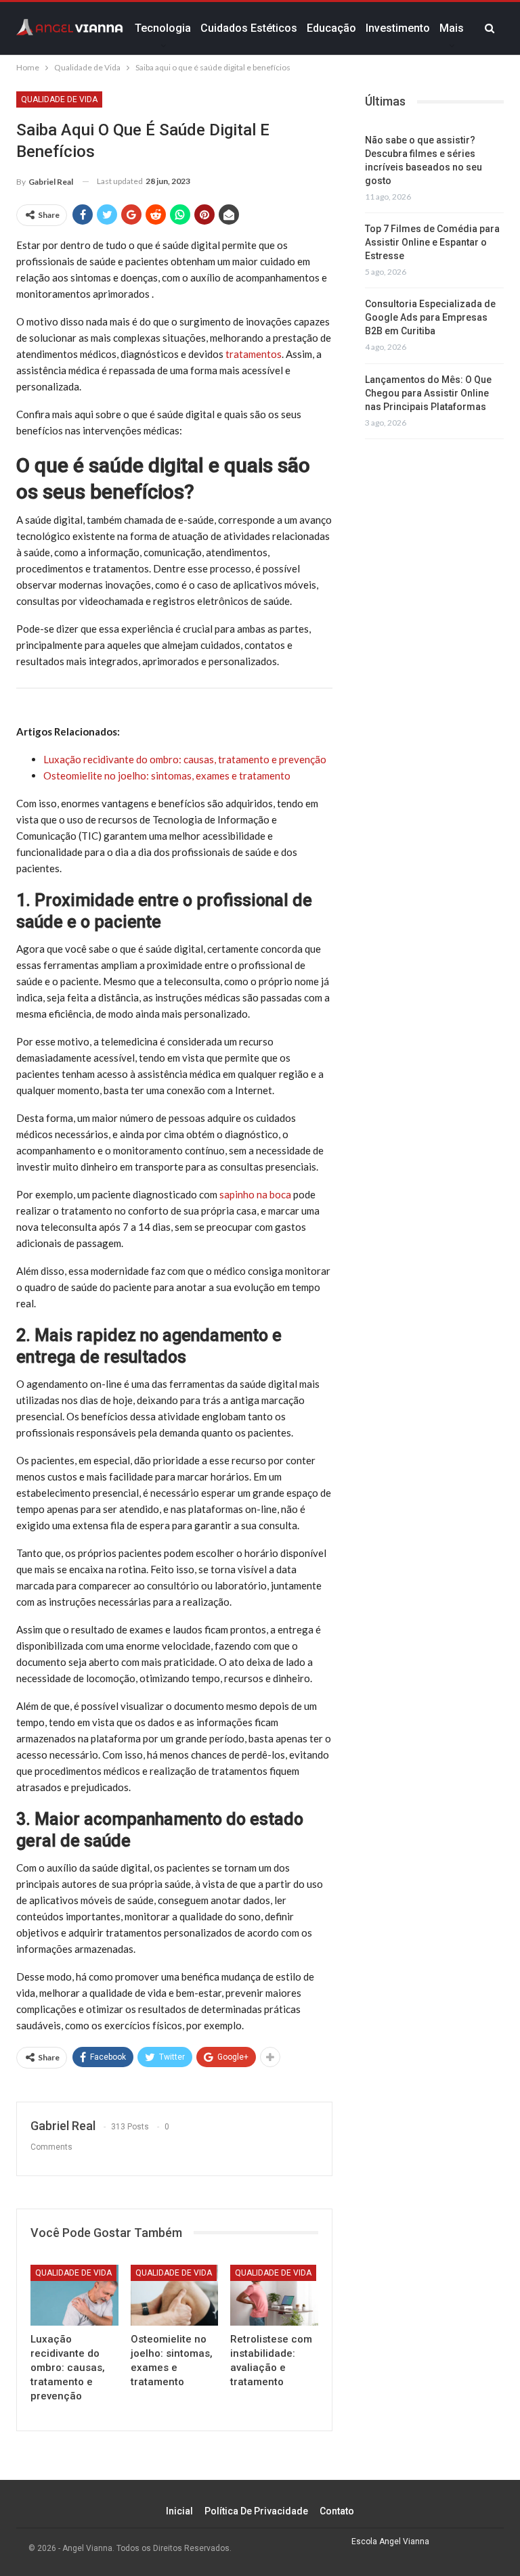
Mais (452, 28)
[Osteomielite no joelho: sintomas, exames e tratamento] (175, 2296)
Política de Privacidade (256, 2511)
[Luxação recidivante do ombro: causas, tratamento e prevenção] (74, 2296)
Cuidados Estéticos (249, 28)
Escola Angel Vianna (390, 2541)
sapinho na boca (255, 1194)
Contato (337, 2511)
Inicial (179, 2511)
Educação (331, 28)
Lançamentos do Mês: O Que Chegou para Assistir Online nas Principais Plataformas (428, 393)
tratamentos (254, 354)
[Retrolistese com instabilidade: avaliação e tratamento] (274, 2296)
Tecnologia (163, 28)
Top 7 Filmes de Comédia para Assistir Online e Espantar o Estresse (432, 242)
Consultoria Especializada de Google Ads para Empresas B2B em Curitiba (430, 317)
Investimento (398, 28)
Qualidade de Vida (59, 99)
